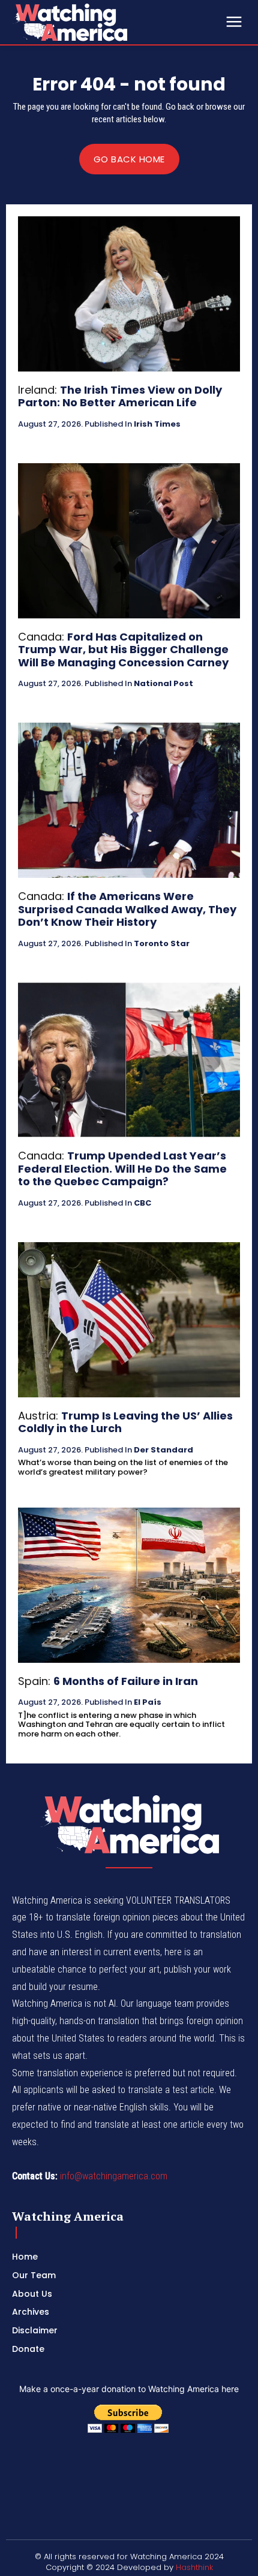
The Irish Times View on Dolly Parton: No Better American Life (120, 396)
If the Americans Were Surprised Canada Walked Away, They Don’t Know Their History (127, 909)
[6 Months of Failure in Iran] (129, 1585)
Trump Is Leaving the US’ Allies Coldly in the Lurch (125, 1422)
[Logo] (102, 22)
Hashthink (194, 2567)
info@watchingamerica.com (114, 2176)
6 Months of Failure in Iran (126, 1681)
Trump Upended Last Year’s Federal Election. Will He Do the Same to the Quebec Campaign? (122, 1168)
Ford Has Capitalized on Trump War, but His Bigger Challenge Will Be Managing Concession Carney (123, 650)
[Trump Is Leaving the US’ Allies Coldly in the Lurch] (129, 1320)
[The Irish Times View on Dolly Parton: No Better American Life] (129, 294)
